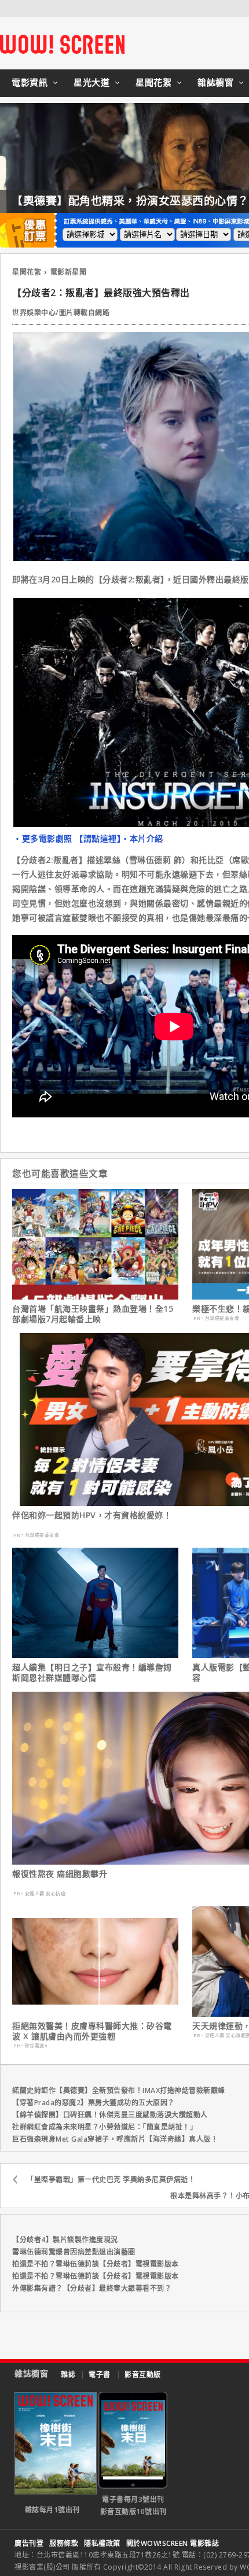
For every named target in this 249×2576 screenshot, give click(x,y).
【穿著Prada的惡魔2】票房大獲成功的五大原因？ (94, 2103)
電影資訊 (30, 82)
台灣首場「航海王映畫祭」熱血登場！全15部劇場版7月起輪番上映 (93, 1314)
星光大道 (91, 82)
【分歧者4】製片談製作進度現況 (65, 2240)
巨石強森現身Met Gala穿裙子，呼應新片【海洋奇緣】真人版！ (115, 2139)
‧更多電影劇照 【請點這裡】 (67, 838)
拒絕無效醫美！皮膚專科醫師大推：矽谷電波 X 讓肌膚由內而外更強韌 (92, 2031)
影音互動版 (143, 2374)
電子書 (100, 2374)
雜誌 (68, 2374)
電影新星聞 (69, 272)
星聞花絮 (153, 82)
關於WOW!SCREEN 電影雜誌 (173, 2543)
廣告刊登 (29, 2543)
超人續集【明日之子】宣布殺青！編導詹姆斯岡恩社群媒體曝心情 (92, 1673)
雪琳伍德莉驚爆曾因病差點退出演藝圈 (74, 2252)
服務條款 (64, 2543)
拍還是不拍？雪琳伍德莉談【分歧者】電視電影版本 (96, 2264)
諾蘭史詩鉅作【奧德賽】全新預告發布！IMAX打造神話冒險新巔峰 (119, 2090)
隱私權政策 (102, 2543)
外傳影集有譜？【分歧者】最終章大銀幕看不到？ (92, 2288)
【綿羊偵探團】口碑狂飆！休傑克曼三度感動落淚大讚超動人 (110, 2115)
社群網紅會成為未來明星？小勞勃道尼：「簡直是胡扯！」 (105, 2127)
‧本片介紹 (142, 838)
